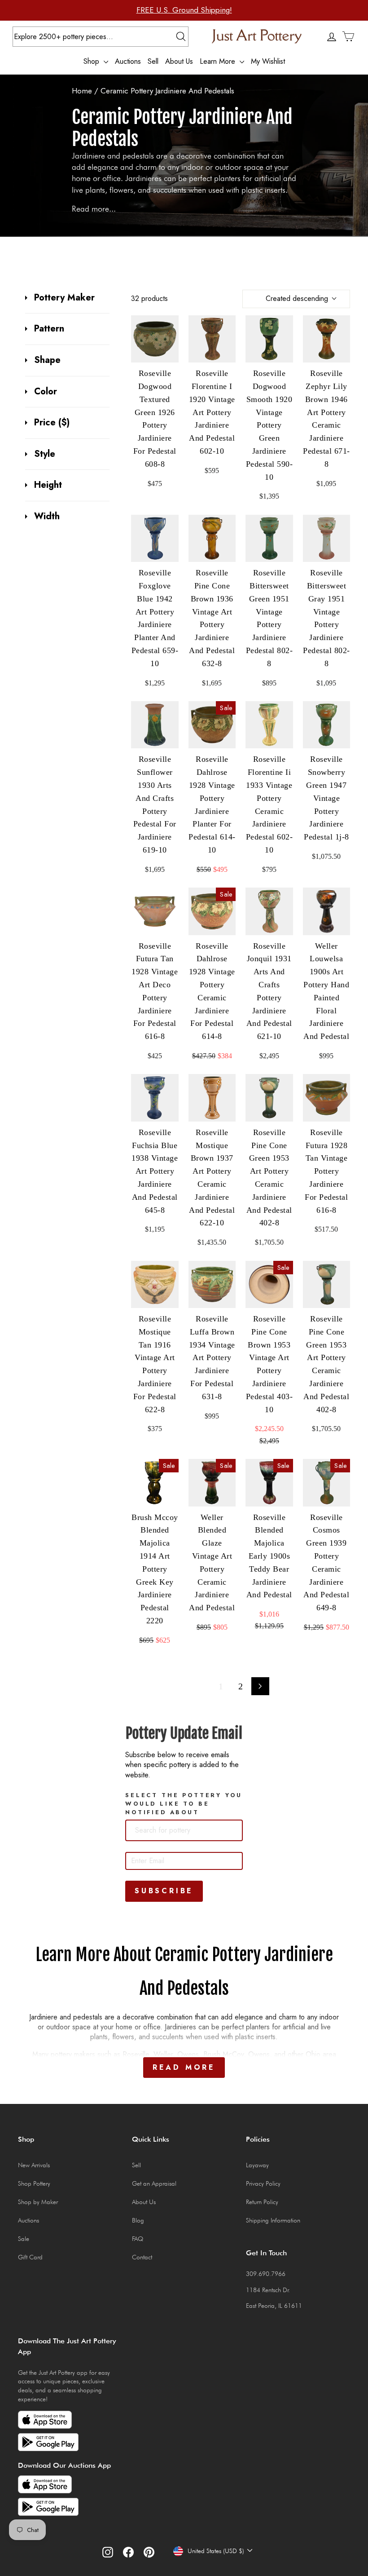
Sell (153, 61)
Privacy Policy (263, 2183)
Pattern (49, 329)
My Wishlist (268, 61)
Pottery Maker (64, 298)
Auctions (128, 61)
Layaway (257, 2165)
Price (52, 423)
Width (47, 517)
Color (46, 392)
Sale (24, 2239)
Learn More (219, 61)
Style (45, 454)
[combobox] (184, 1830)
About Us (179, 61)
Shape (47, 360)
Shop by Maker (38, 2202)
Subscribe (164, 1891)
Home (82, 91)
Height (48, 485)
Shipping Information (273, 2220)
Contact (142, 2257)
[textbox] (178, 1830)
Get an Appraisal (154, 2183)
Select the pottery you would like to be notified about (184, 1804)
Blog (138, 2220)
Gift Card (30, 2257)
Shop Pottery (34, 2183)
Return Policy (262, 2202)
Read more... (94, 209)
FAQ (138, 2239)
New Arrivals (34, 2165)
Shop (92, 61)
